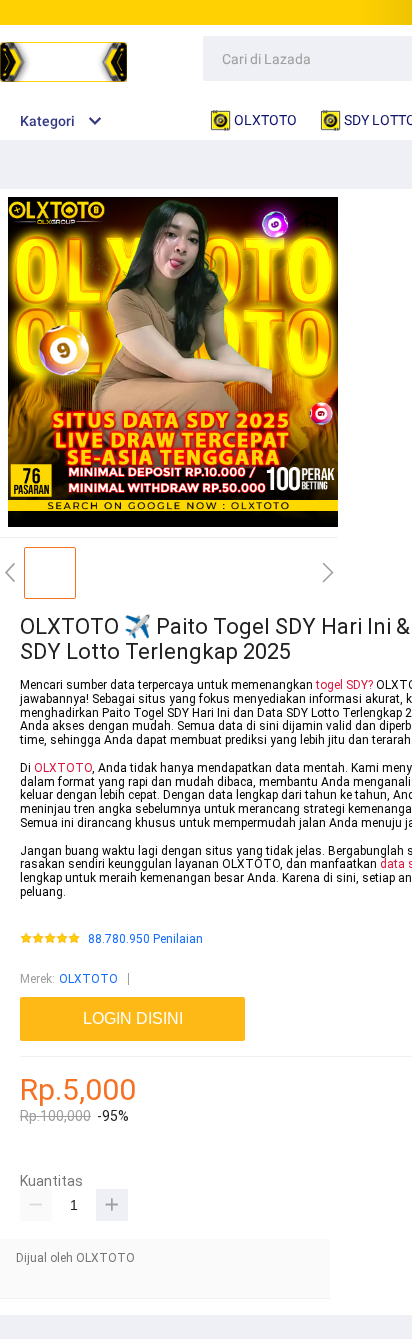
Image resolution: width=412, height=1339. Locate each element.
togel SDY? (344, 685)
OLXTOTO (63, 768)
